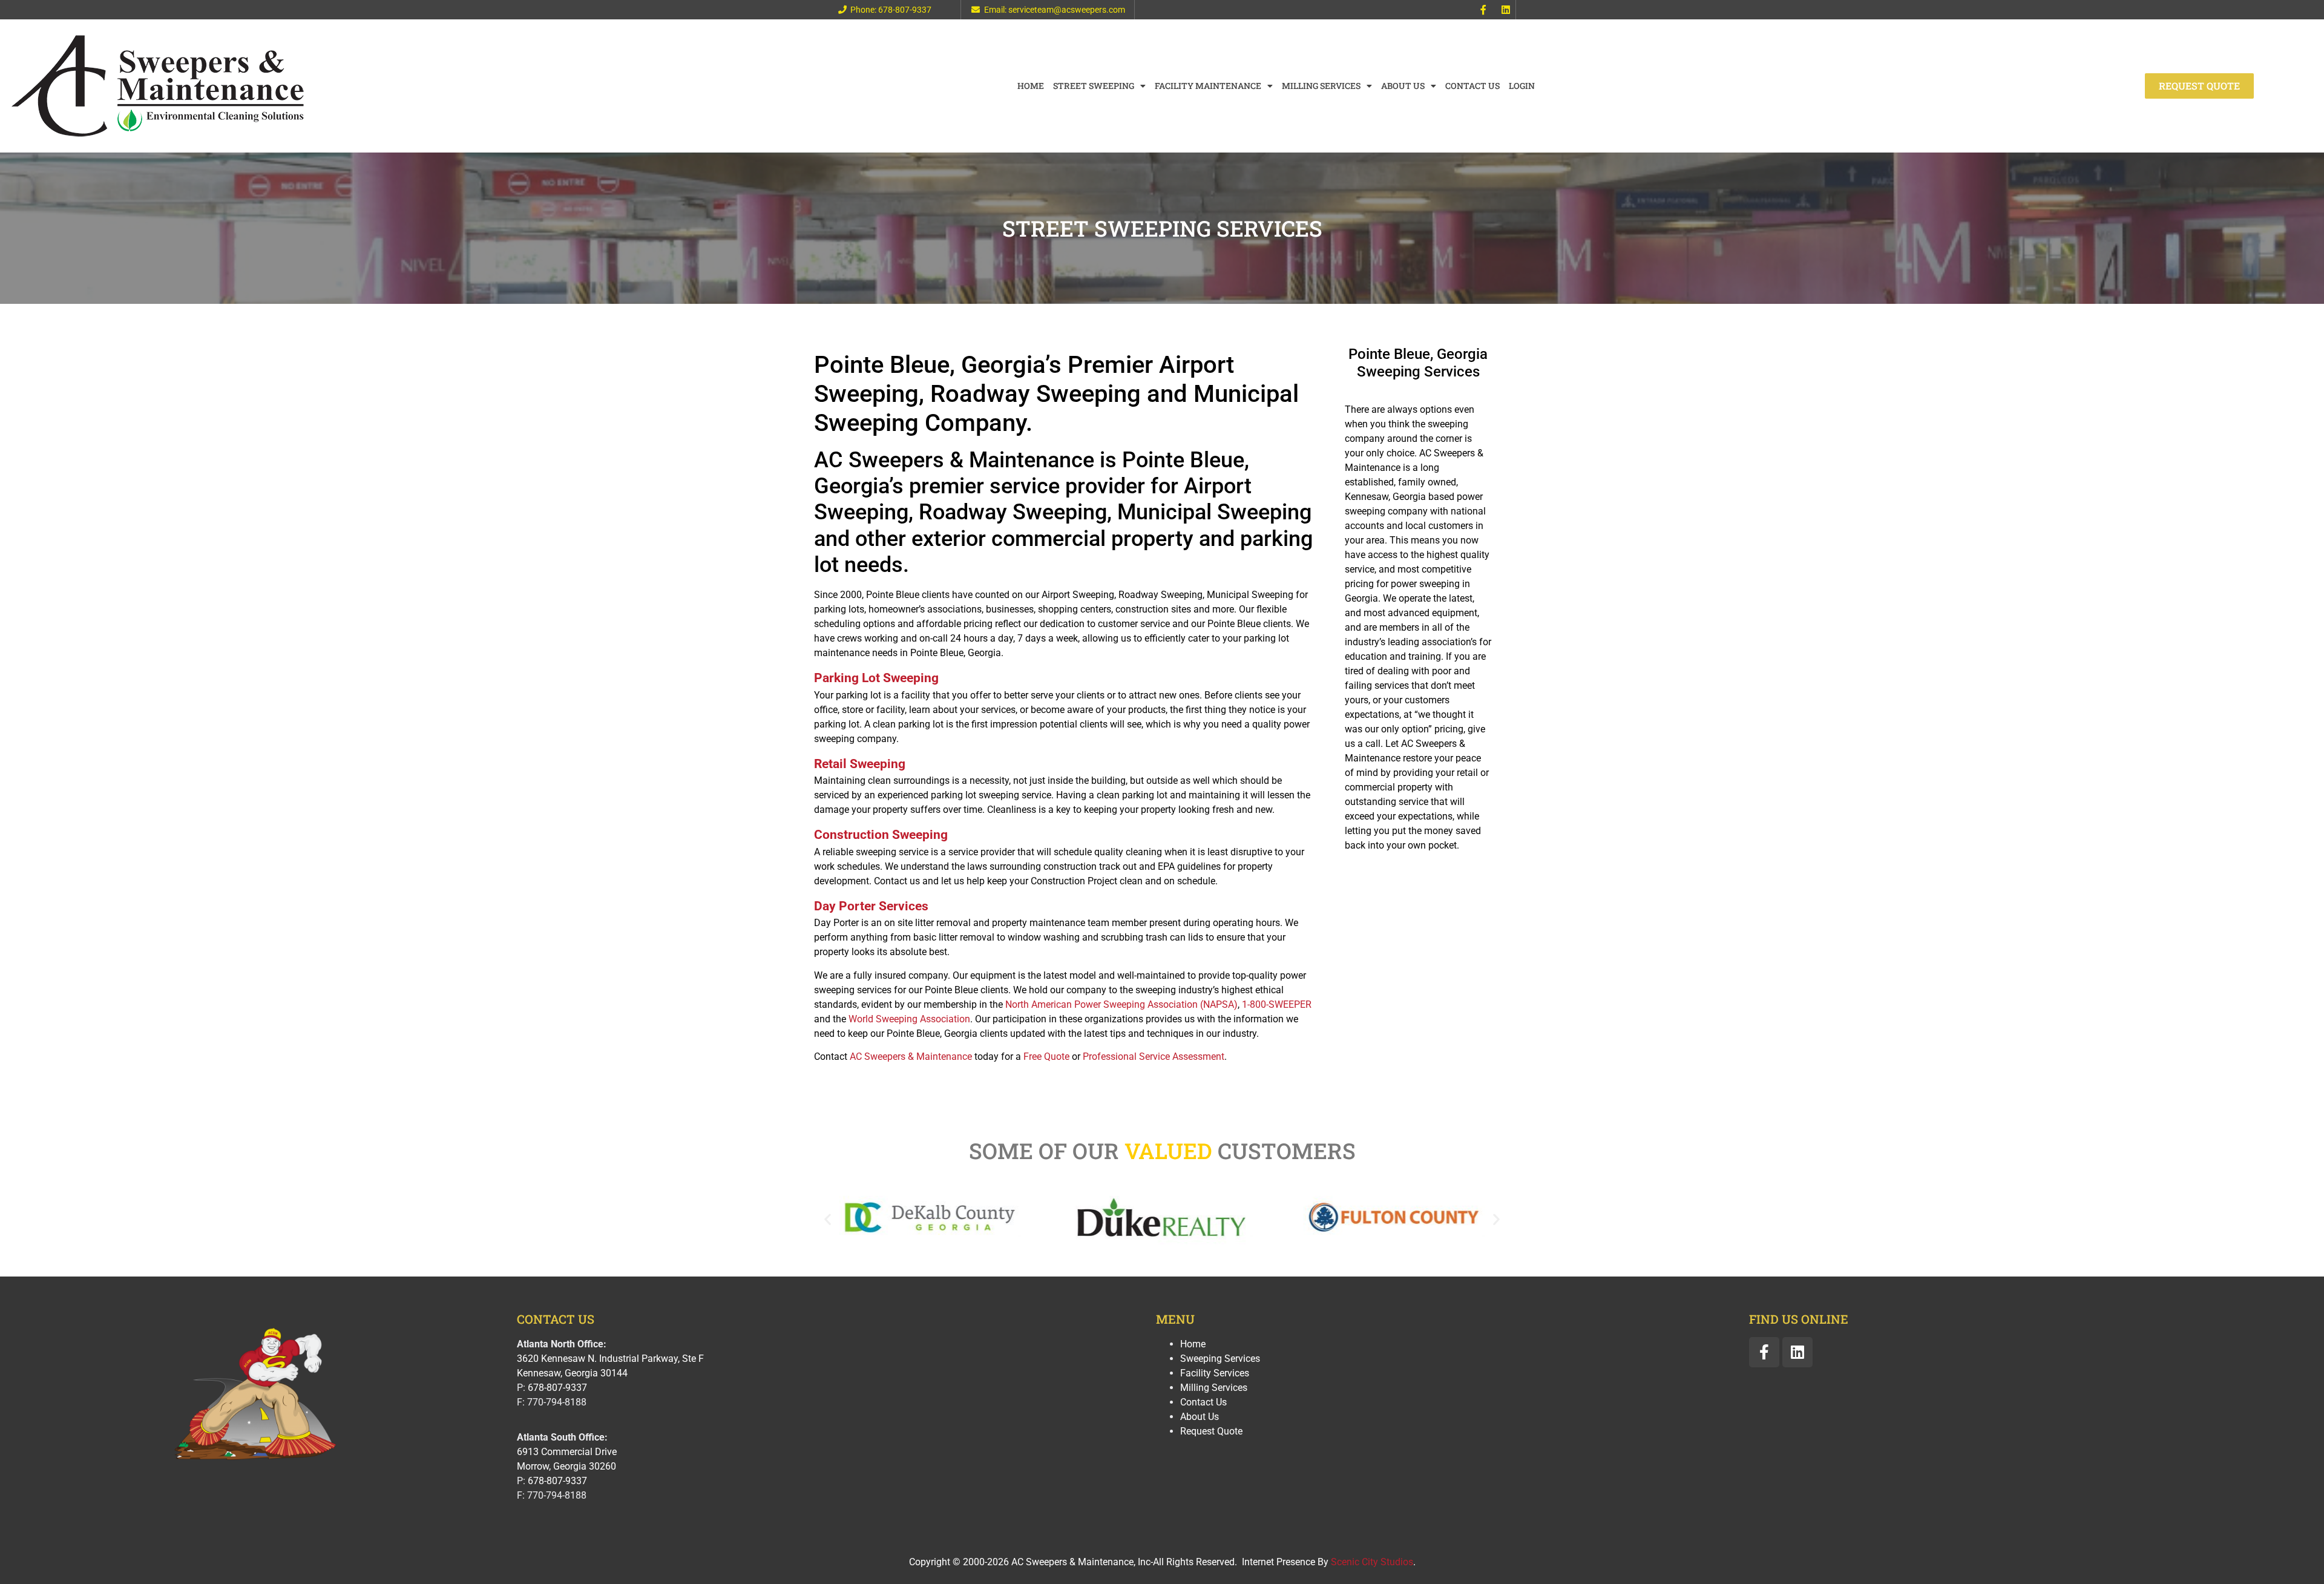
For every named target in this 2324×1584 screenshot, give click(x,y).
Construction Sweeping (881, 835)
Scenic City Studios (1372, 1562)
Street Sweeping (1094, 86)
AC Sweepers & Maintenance (911, 1057)
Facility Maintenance (1208, 86)
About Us (1403, 86)
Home (1031, 86)
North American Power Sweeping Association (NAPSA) (1121, 1004)
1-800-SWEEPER (1277, 1004)
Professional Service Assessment (1154, 1057)
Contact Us (1472, 86)
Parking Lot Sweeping (876, 678)
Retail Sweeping (860, 764)
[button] (828, 1219)
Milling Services (1321, 86)
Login (1522, 86)
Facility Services (1215, 1373)
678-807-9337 (557, 1388)
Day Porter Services (871, 906)
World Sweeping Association (909, 1019)
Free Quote (1046, 1057)
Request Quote (1211, 1431)
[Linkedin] (1506, 10)
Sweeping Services (1220, 1359)
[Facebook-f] (1483, 10)
